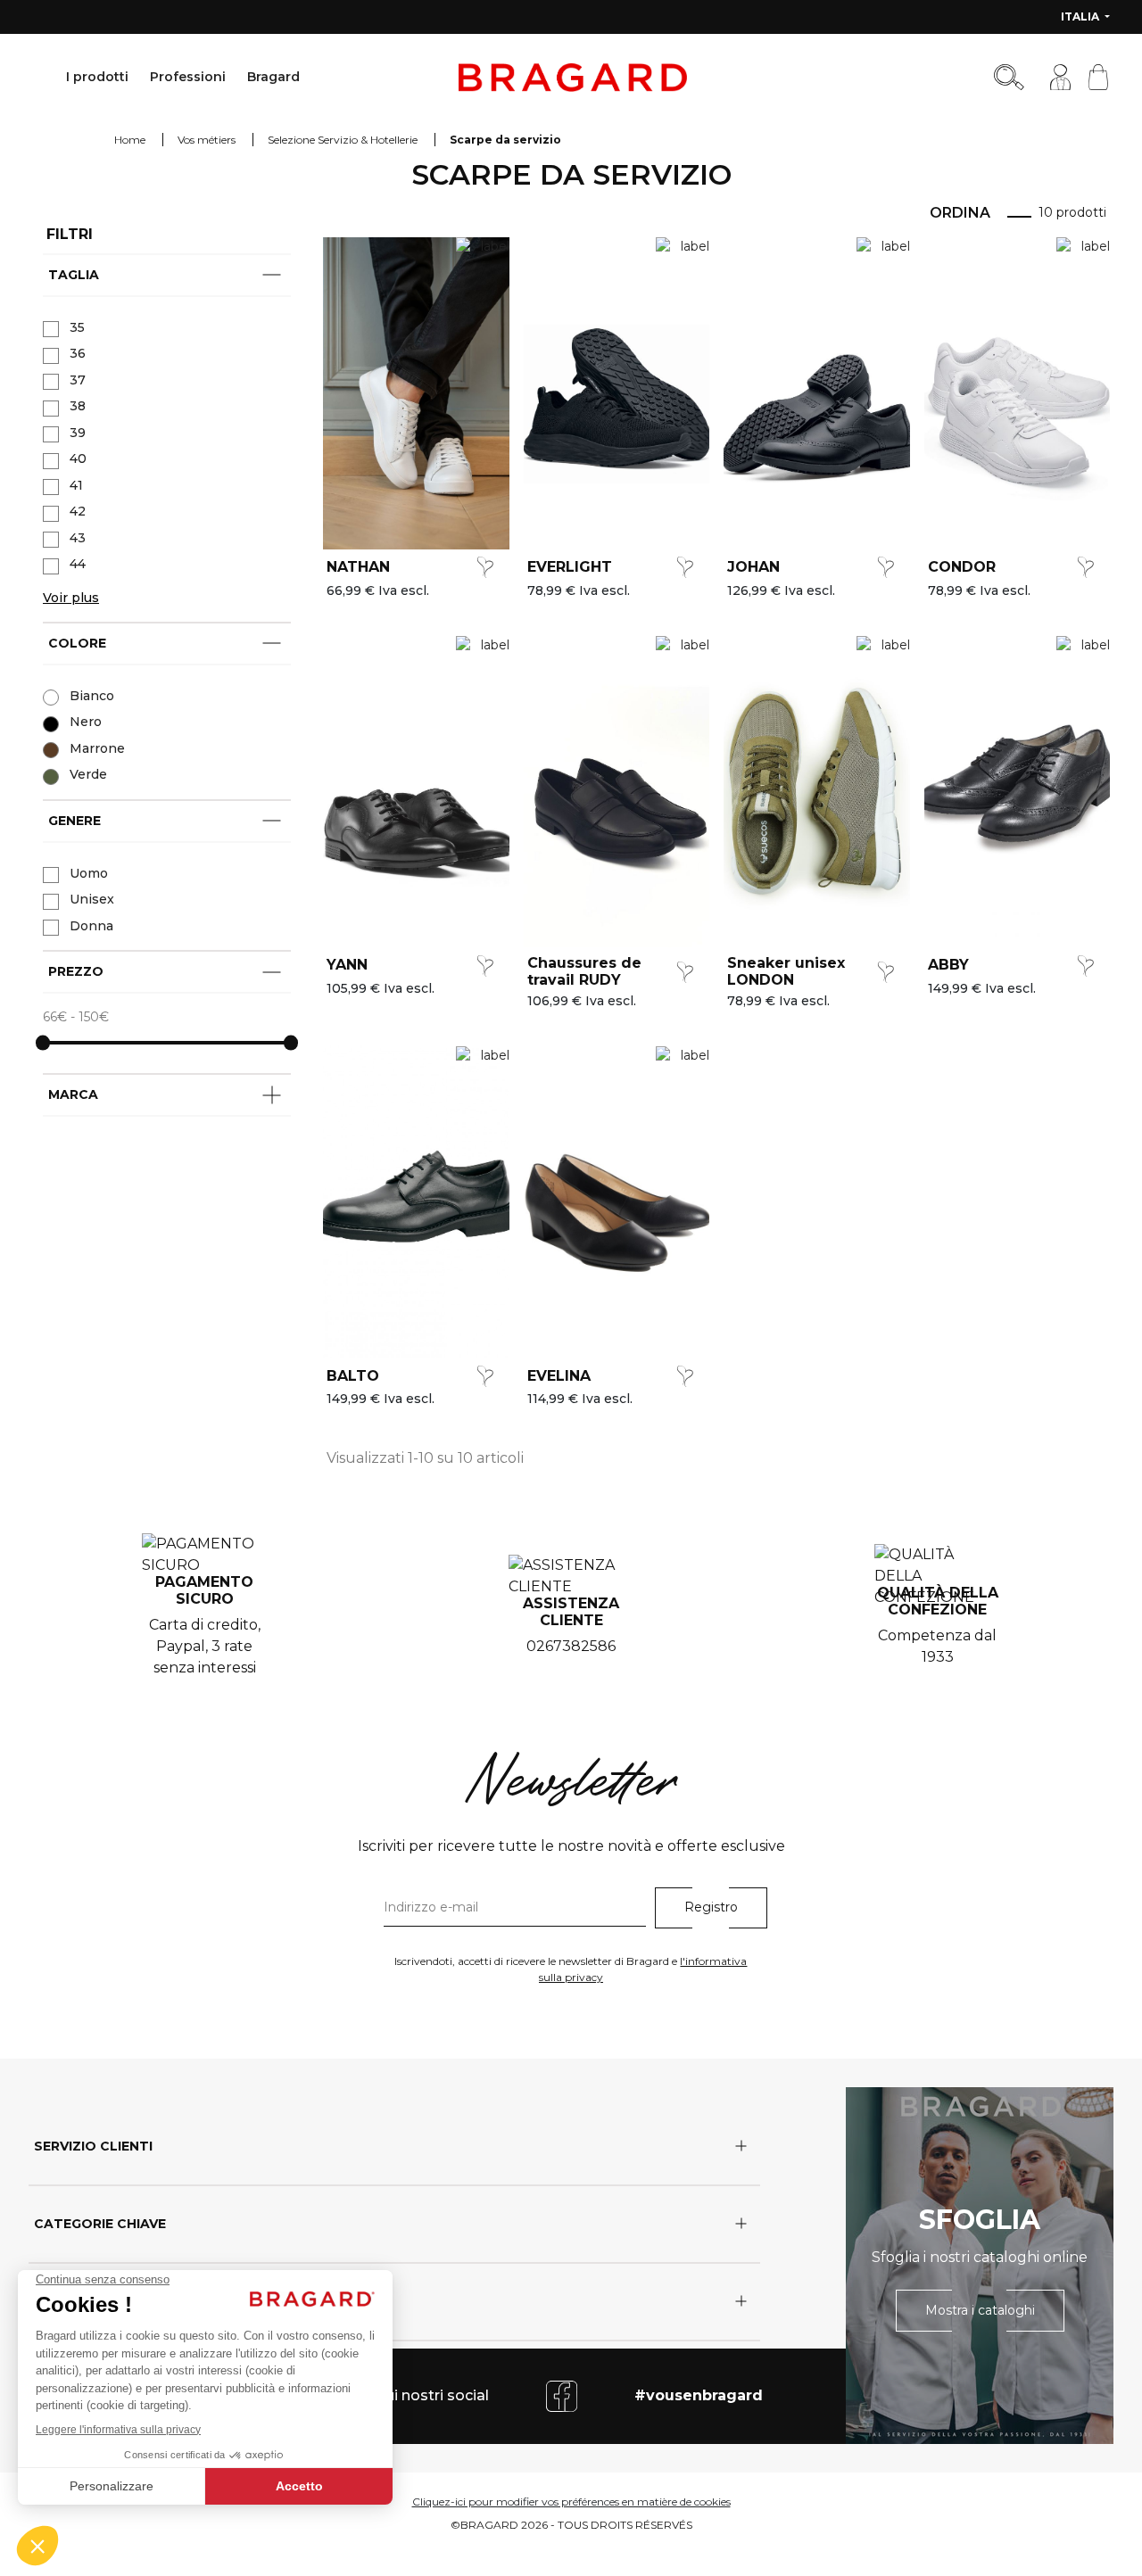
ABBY (948, 965)
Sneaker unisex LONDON (786, 971)
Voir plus (71, 598)
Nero (86, 722)
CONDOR (962, 567)
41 (76, 485)
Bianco (92, 696)
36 (78, 353)
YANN (347, 965)
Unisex (92, 899)
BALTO (353, 1376)
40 (78, 458)
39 (78, 433)
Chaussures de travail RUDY (584, 971)
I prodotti (97, 77)
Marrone (97, 748)
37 (78, 380)
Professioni (188, 77)
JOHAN (753, 567)
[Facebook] (562, 2395)
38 (78, 406)
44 (78, 564)
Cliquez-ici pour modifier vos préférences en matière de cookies (571, 2502)
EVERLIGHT (570, 567)
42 (78, 511)
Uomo (89, 873)
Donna (91, 926)
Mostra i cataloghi (980, 2310)
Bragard (273, 77)
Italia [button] (1081, 17)
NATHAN (358, 567)
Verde (88, 774)
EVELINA (559, 1376)
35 (77, 327)
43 (78, 538)
